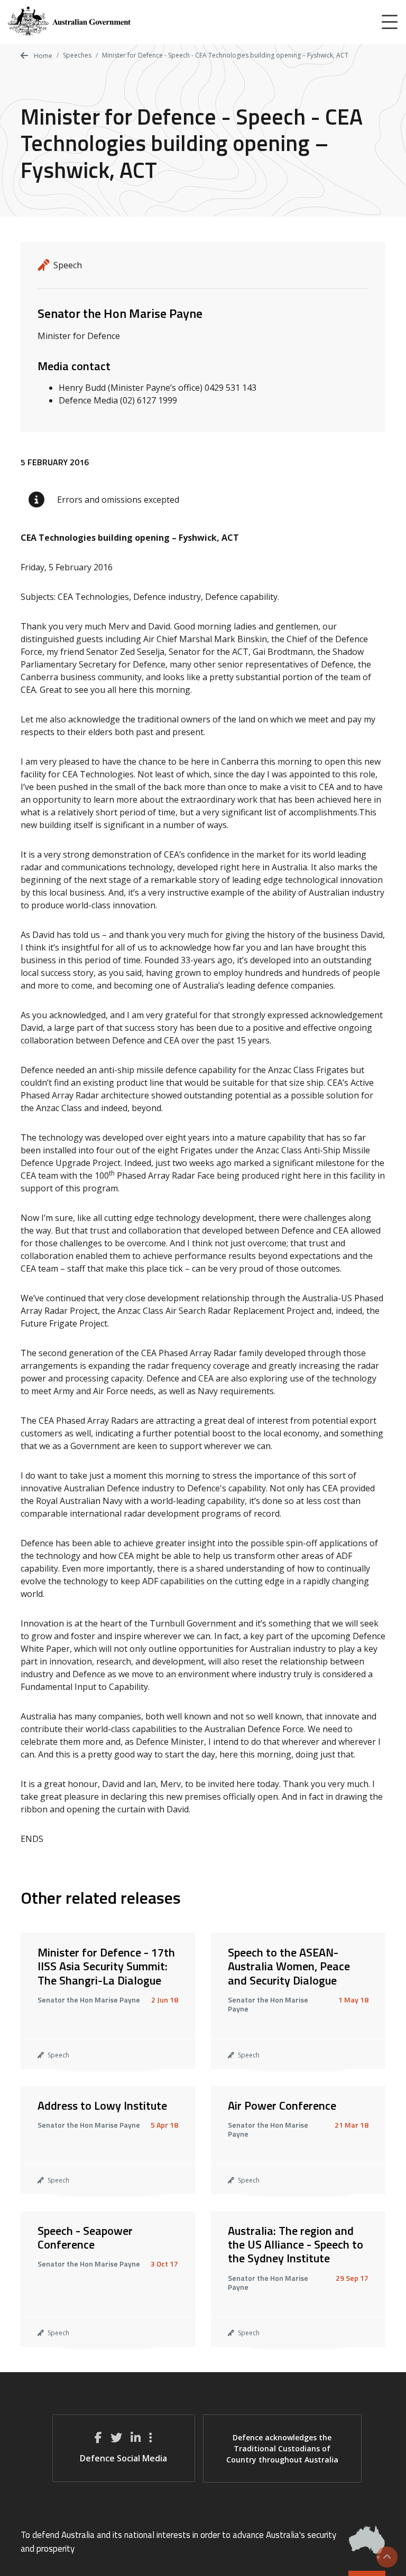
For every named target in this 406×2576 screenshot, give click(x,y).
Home (42, 56)
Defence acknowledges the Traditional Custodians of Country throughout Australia (282, 2448)
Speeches (77, 55)
